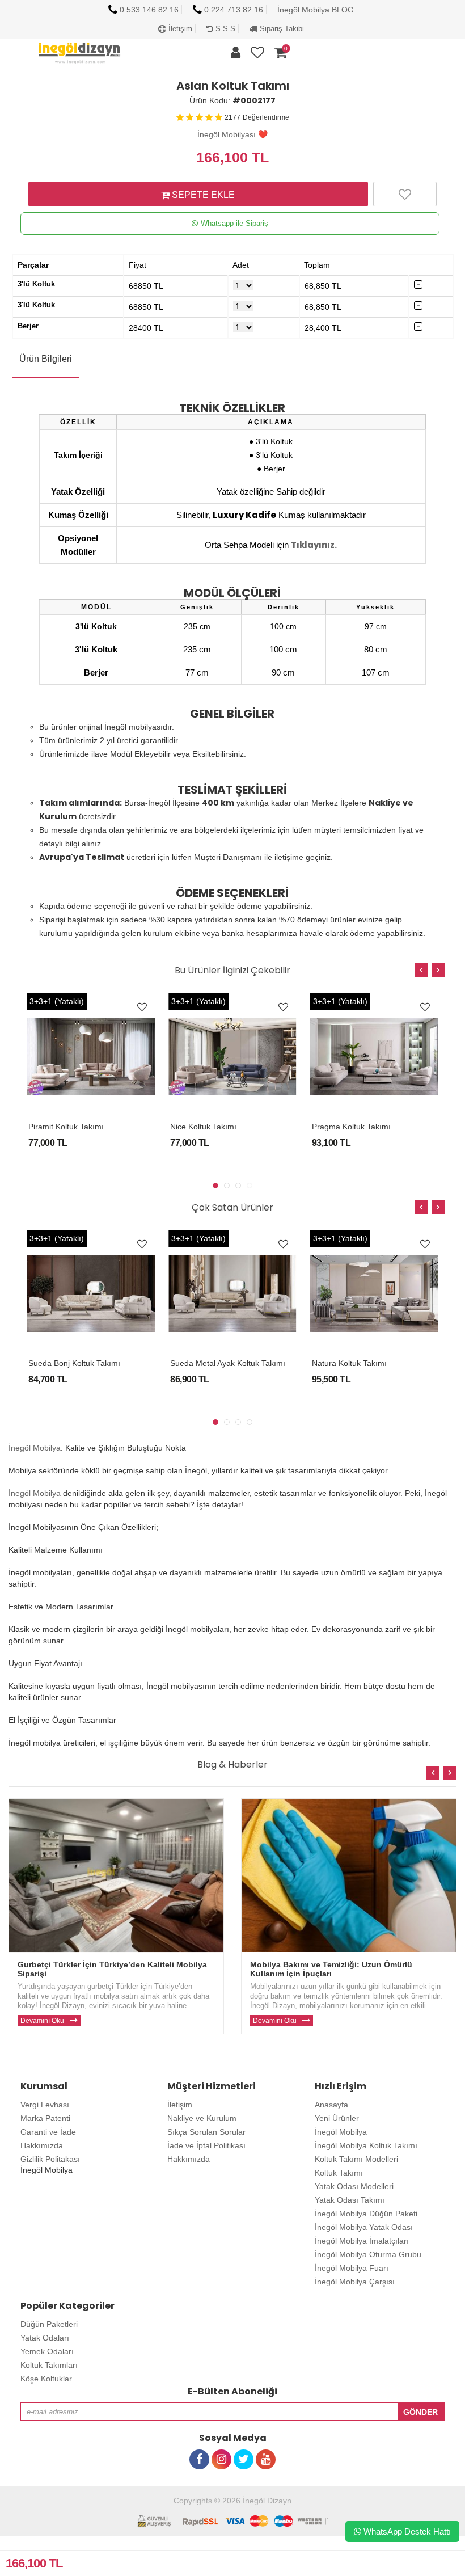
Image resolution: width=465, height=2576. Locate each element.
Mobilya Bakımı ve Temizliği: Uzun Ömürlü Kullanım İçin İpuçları (331, 1969)
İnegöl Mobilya (35, 1448)
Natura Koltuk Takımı (349, 1363)
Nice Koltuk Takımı (203, 1127)
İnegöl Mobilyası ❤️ (232, 134)
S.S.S (224, 29)
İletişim (179, 29)
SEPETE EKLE (202, 195)
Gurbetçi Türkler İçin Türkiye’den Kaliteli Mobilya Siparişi (112, 1969)
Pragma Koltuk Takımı (351, 1127)
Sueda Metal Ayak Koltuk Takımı (228, 1363)
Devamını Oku (42, 2021)
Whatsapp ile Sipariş (234, 223)
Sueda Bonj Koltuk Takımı (74, 1363)
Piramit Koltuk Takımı (66, 1127)
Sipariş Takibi (281, 29)
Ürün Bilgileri (46, 359)
